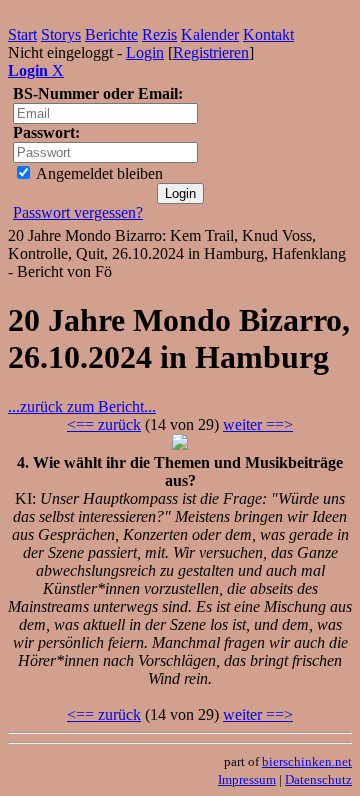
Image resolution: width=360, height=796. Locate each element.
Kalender (210, 34)
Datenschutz (318, 779)
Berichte (111, 34)
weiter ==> (258, 424)
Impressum (247, 779)
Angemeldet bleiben (98, 173)
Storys (61, 34)
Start (22, 34)
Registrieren (211, 52)
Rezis (159, 34)
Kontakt (268, 34)
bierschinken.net (307, 761)
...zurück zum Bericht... (82, 406)
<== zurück (104, 424)
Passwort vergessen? (78, 212)
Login (145, 52)
